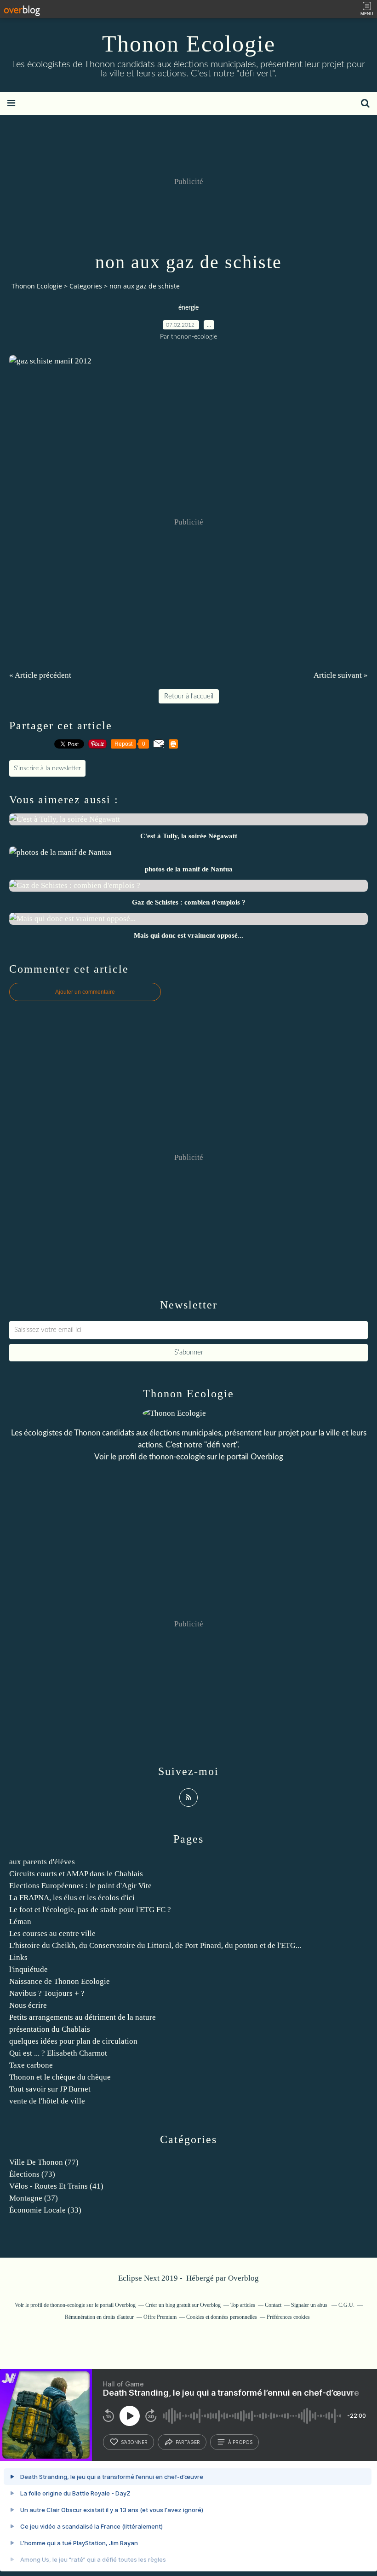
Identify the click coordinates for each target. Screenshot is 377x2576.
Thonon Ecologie (189, 44)
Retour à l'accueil (189, 696)
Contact (273, 2305)
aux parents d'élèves (42, 1862)
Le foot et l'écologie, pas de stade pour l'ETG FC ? (90, 1910)
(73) (32, 2174)
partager (188, 2442)
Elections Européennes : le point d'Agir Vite (80, 1886)
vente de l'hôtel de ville (47, 2101)
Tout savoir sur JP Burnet (50, 2089)
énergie (188, 308)
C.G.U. (346, 2305)
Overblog (243, 2278)
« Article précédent (40, 675)
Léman (20, 1922)
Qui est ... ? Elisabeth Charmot (58, 2053)
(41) (56, 2186)
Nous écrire (28, 2005)
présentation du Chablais (50, 2029)
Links (18, 1957)
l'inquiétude (29, 1969)
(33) (45, 2210)
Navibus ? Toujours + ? (47, 1993)
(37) (34, 2198)
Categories (86, 286)
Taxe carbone (31, 2065)
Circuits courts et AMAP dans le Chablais (76, 1874)
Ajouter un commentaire (85, 992)
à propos (240, 2442)
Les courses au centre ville (52, 1933)
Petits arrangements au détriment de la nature (83, 2017)
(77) (44, 2162)
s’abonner (134, 2442)
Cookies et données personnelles (222, 2317)
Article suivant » (341, 675)
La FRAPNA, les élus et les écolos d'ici (72, 1898)
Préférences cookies (288, 2317)
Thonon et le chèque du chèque (60, 2077)
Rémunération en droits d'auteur (99, 2317)
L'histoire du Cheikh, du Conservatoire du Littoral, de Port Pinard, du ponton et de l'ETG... (155, 1945)
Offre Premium (160, 2317)
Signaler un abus (310, 2305)
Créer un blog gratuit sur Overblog (183, 2305)
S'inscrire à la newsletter (47, 768)
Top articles (243, 2305)
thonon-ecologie (177, 1457)
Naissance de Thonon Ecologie (60, 1981)
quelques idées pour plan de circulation (73, 2041)
